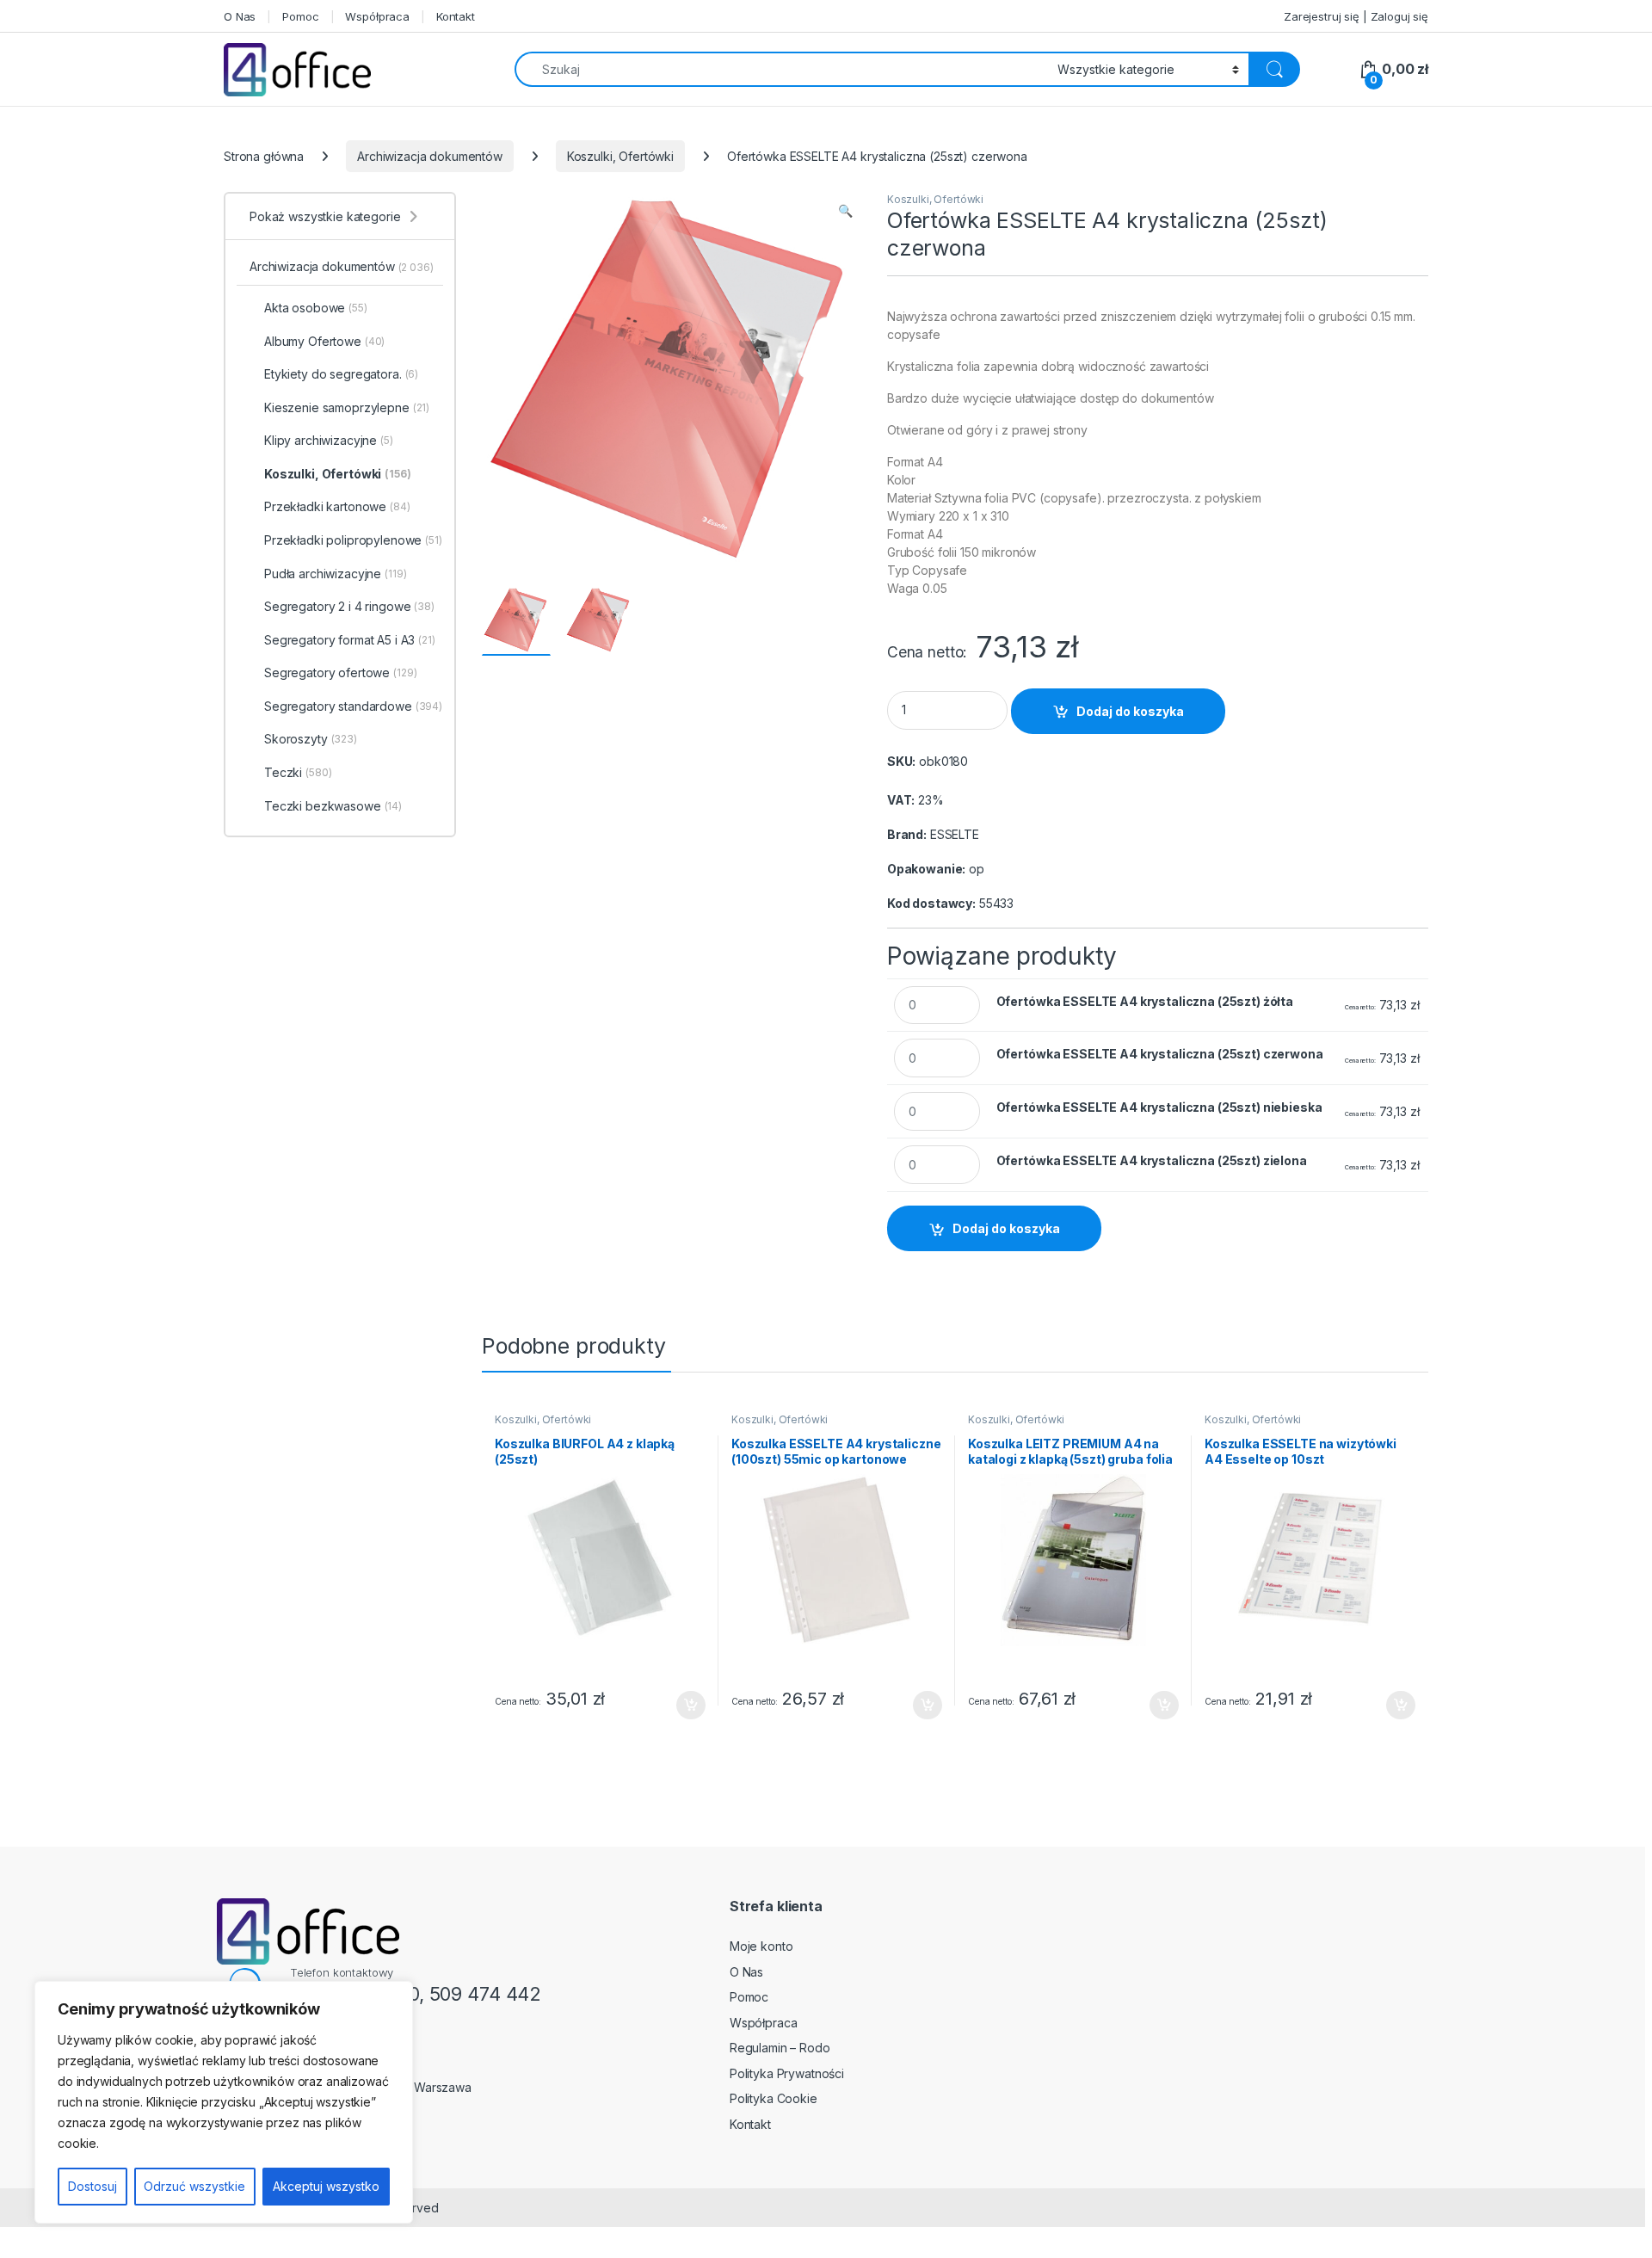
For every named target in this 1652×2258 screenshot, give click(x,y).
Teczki (298, 772)
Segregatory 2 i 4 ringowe (349, 606)
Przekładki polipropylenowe (353, 540)
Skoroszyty (311, 739)
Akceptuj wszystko (326, 2186)
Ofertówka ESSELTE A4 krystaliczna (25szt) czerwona (1160, 1054)
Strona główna (264, 156)
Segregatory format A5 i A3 (350, 640)
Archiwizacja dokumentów (430, 156)
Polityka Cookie (774, 2098)
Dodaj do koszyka (1130, 711)
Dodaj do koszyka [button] (682, 1706)
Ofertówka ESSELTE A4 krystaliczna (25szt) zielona (1152, 1160)
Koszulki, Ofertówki (620, 156)
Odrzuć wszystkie (194, 2186)
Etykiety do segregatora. (341, 374)
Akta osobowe (316, 308)
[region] (224, 2102)
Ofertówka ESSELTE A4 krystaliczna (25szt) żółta (1145, 1001)
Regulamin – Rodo (780, 2048)
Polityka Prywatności (787, 2073)
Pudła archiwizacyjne (336, 574)
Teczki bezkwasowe (333, 806)
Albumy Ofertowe (324, 341)
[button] (845, 211)
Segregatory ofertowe (341, 672)
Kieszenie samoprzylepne (347, 407)
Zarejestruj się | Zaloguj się (1356, 16)
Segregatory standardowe (353, 706)
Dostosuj (92, 2186)
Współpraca (377, 16)
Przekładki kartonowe (337, 506)
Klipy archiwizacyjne (329, 440)
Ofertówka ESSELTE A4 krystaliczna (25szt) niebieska (1159, 1107)
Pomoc (300, 16)
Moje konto (761, 1946)
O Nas (240, 16)
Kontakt (456, 16)
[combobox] (781, 69)
